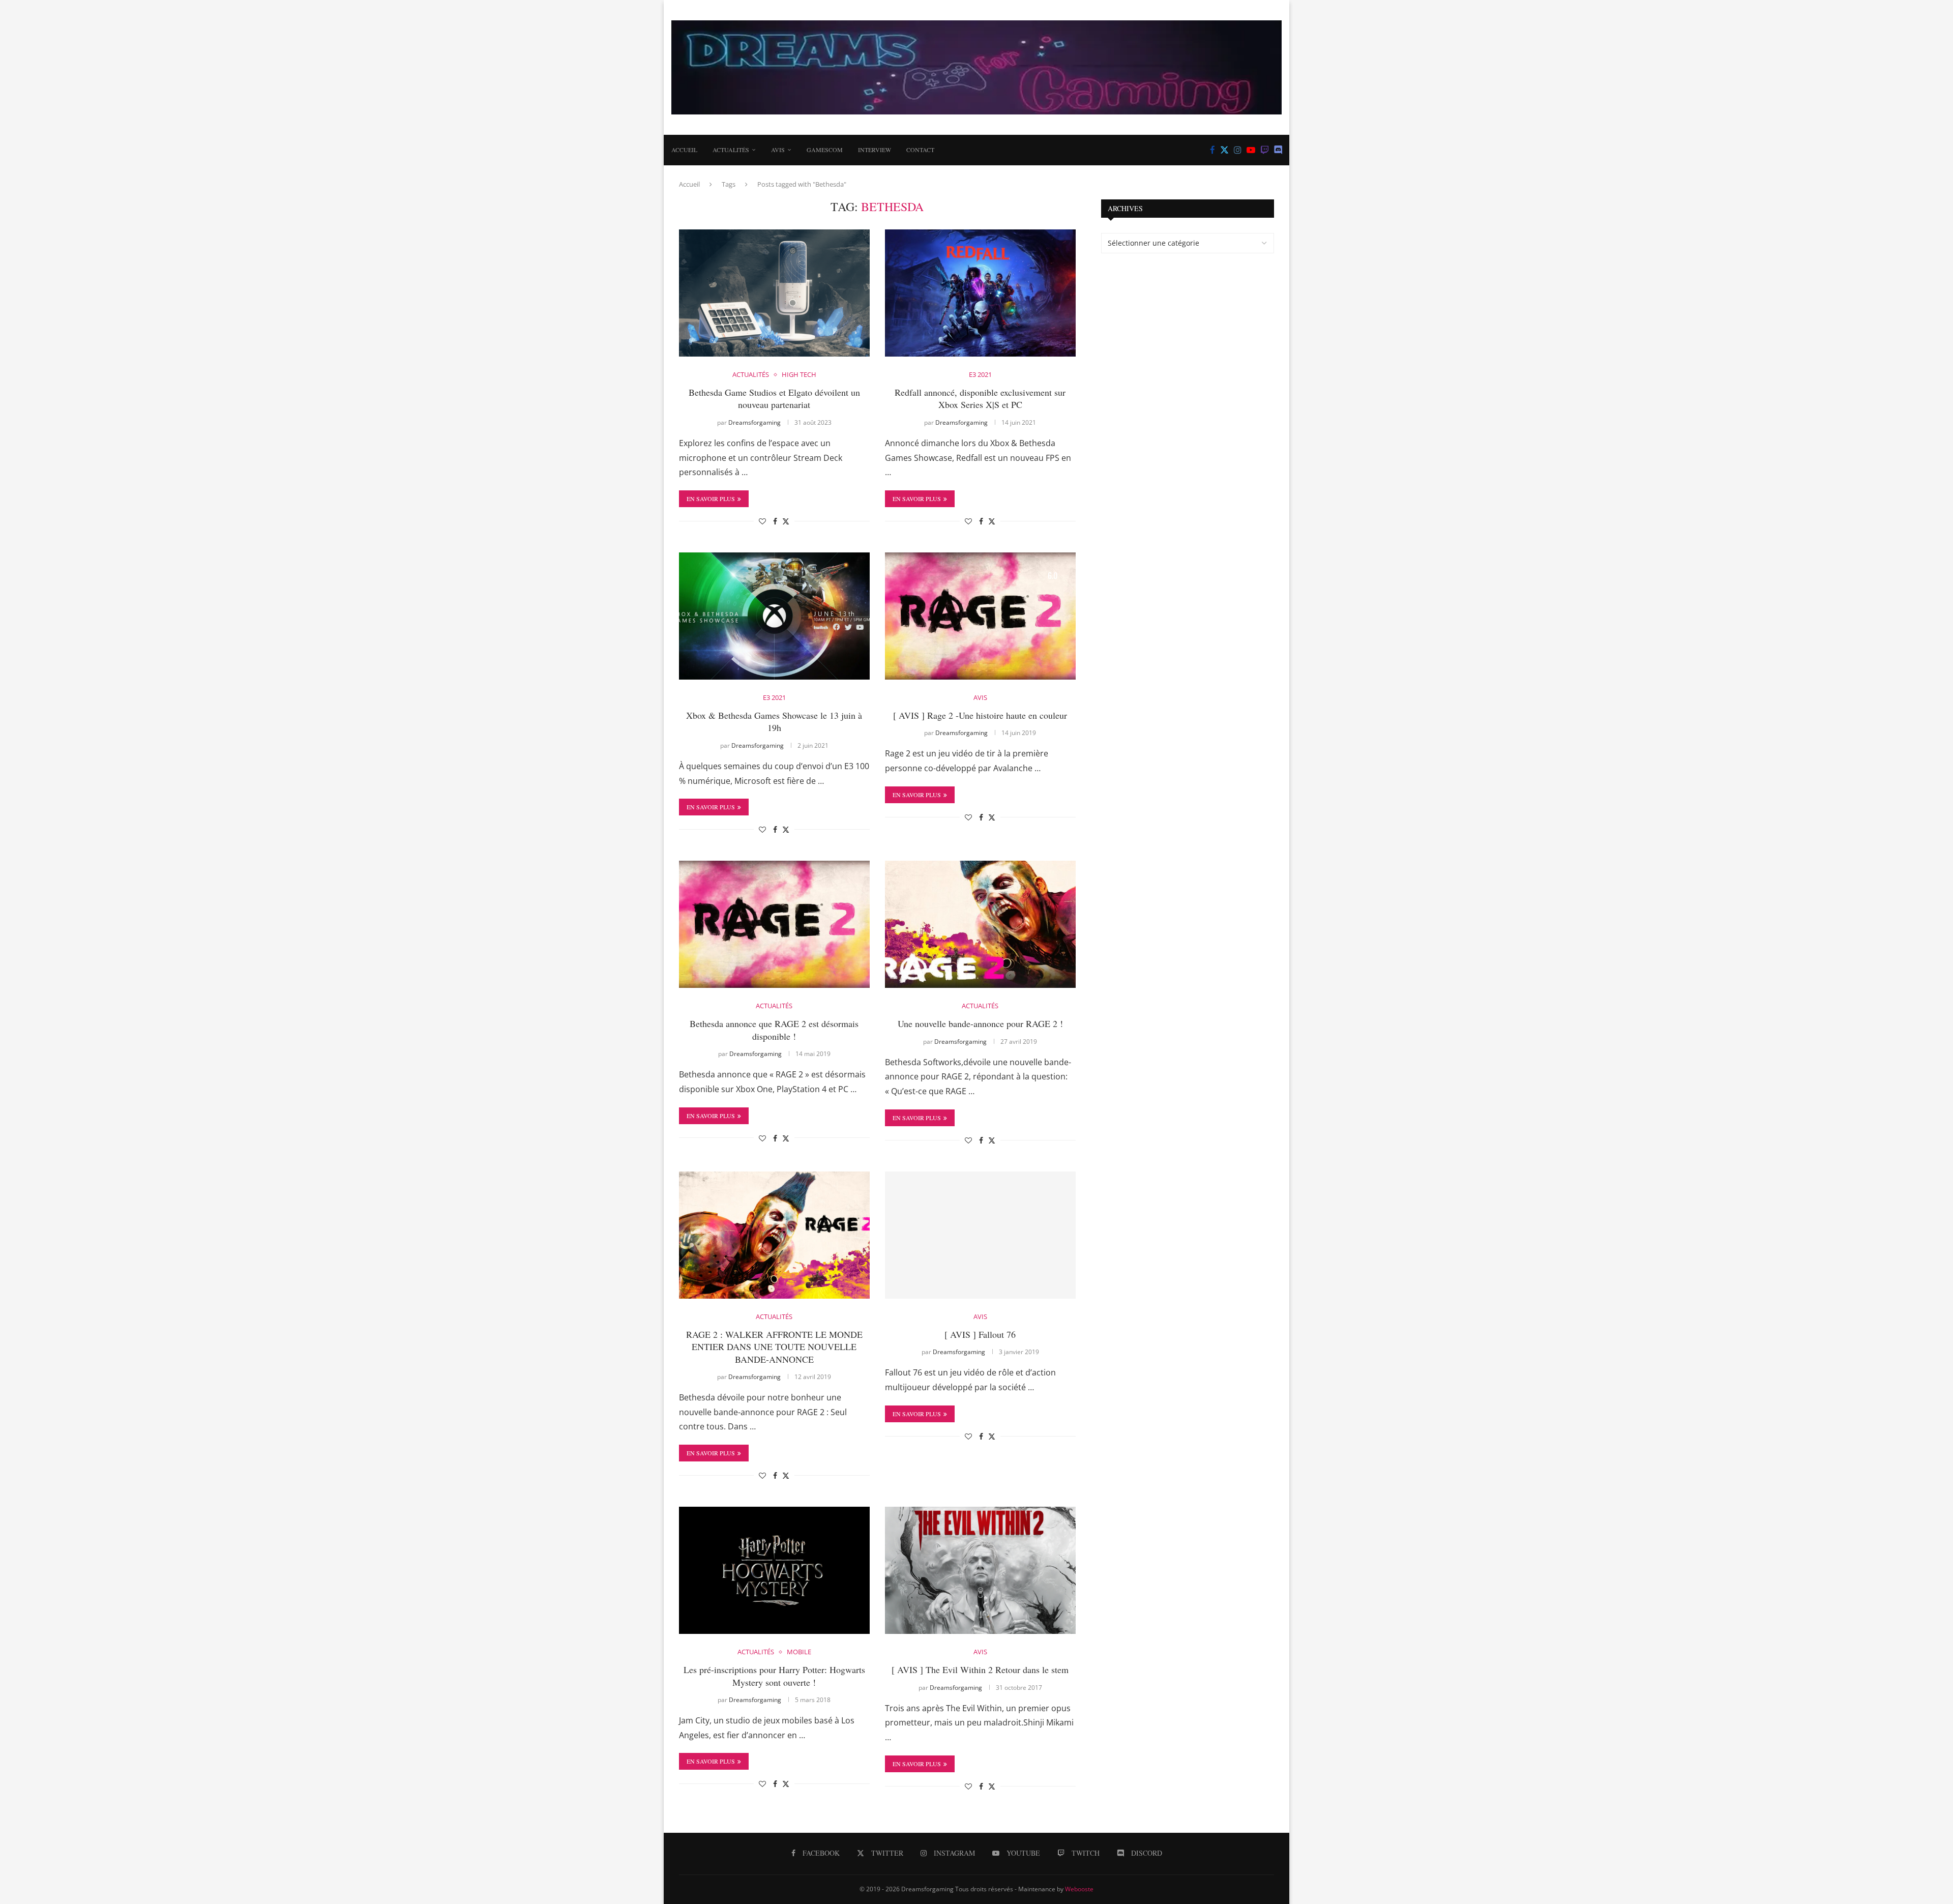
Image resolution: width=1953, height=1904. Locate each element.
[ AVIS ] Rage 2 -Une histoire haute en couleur (980, 715)
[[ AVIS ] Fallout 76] (980, 1235)
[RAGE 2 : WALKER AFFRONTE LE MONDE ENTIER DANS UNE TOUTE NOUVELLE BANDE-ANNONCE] (774, 1235)
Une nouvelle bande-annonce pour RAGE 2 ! (980, 1023)
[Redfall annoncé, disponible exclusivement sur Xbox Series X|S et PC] (980, 293)
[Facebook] (1212, 150)
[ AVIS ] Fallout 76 (980, 1334)
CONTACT (920, 150)
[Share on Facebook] (775, 521)
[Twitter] (1224, 150)
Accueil (684, 150)
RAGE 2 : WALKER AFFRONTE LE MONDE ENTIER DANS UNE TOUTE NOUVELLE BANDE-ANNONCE (774, 1347)
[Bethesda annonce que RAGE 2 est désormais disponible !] (774, 924)
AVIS (778, 150)
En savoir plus (711, 499)
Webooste (1079, 1889)
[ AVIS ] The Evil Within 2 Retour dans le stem (980, 1669)
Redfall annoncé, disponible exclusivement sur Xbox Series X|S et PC (980, 398)
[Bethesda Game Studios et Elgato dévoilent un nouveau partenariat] (774, 293)
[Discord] (1278, 150)
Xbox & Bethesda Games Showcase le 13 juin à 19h (774, 721)
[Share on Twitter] (786, 521)
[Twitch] (1265, 150)
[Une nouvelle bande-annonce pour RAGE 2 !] (980, 924)
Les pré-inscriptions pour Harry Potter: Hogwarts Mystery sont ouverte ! (774, 1676)
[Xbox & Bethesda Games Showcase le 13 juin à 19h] (774, 616)
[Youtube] (1251, 150)
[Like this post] (762, 521)
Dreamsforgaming (754, 422)
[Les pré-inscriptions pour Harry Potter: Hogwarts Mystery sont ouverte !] (774, 1570)
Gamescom (825, 150)
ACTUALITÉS (731, 150)
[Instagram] (1238, 150)
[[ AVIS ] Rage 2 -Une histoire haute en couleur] (980, 616)
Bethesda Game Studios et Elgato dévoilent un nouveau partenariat (774, 398)
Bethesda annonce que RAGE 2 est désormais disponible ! (774, 1030)
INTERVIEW (875, 150)
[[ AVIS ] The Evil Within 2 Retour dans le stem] (980, 1570)
